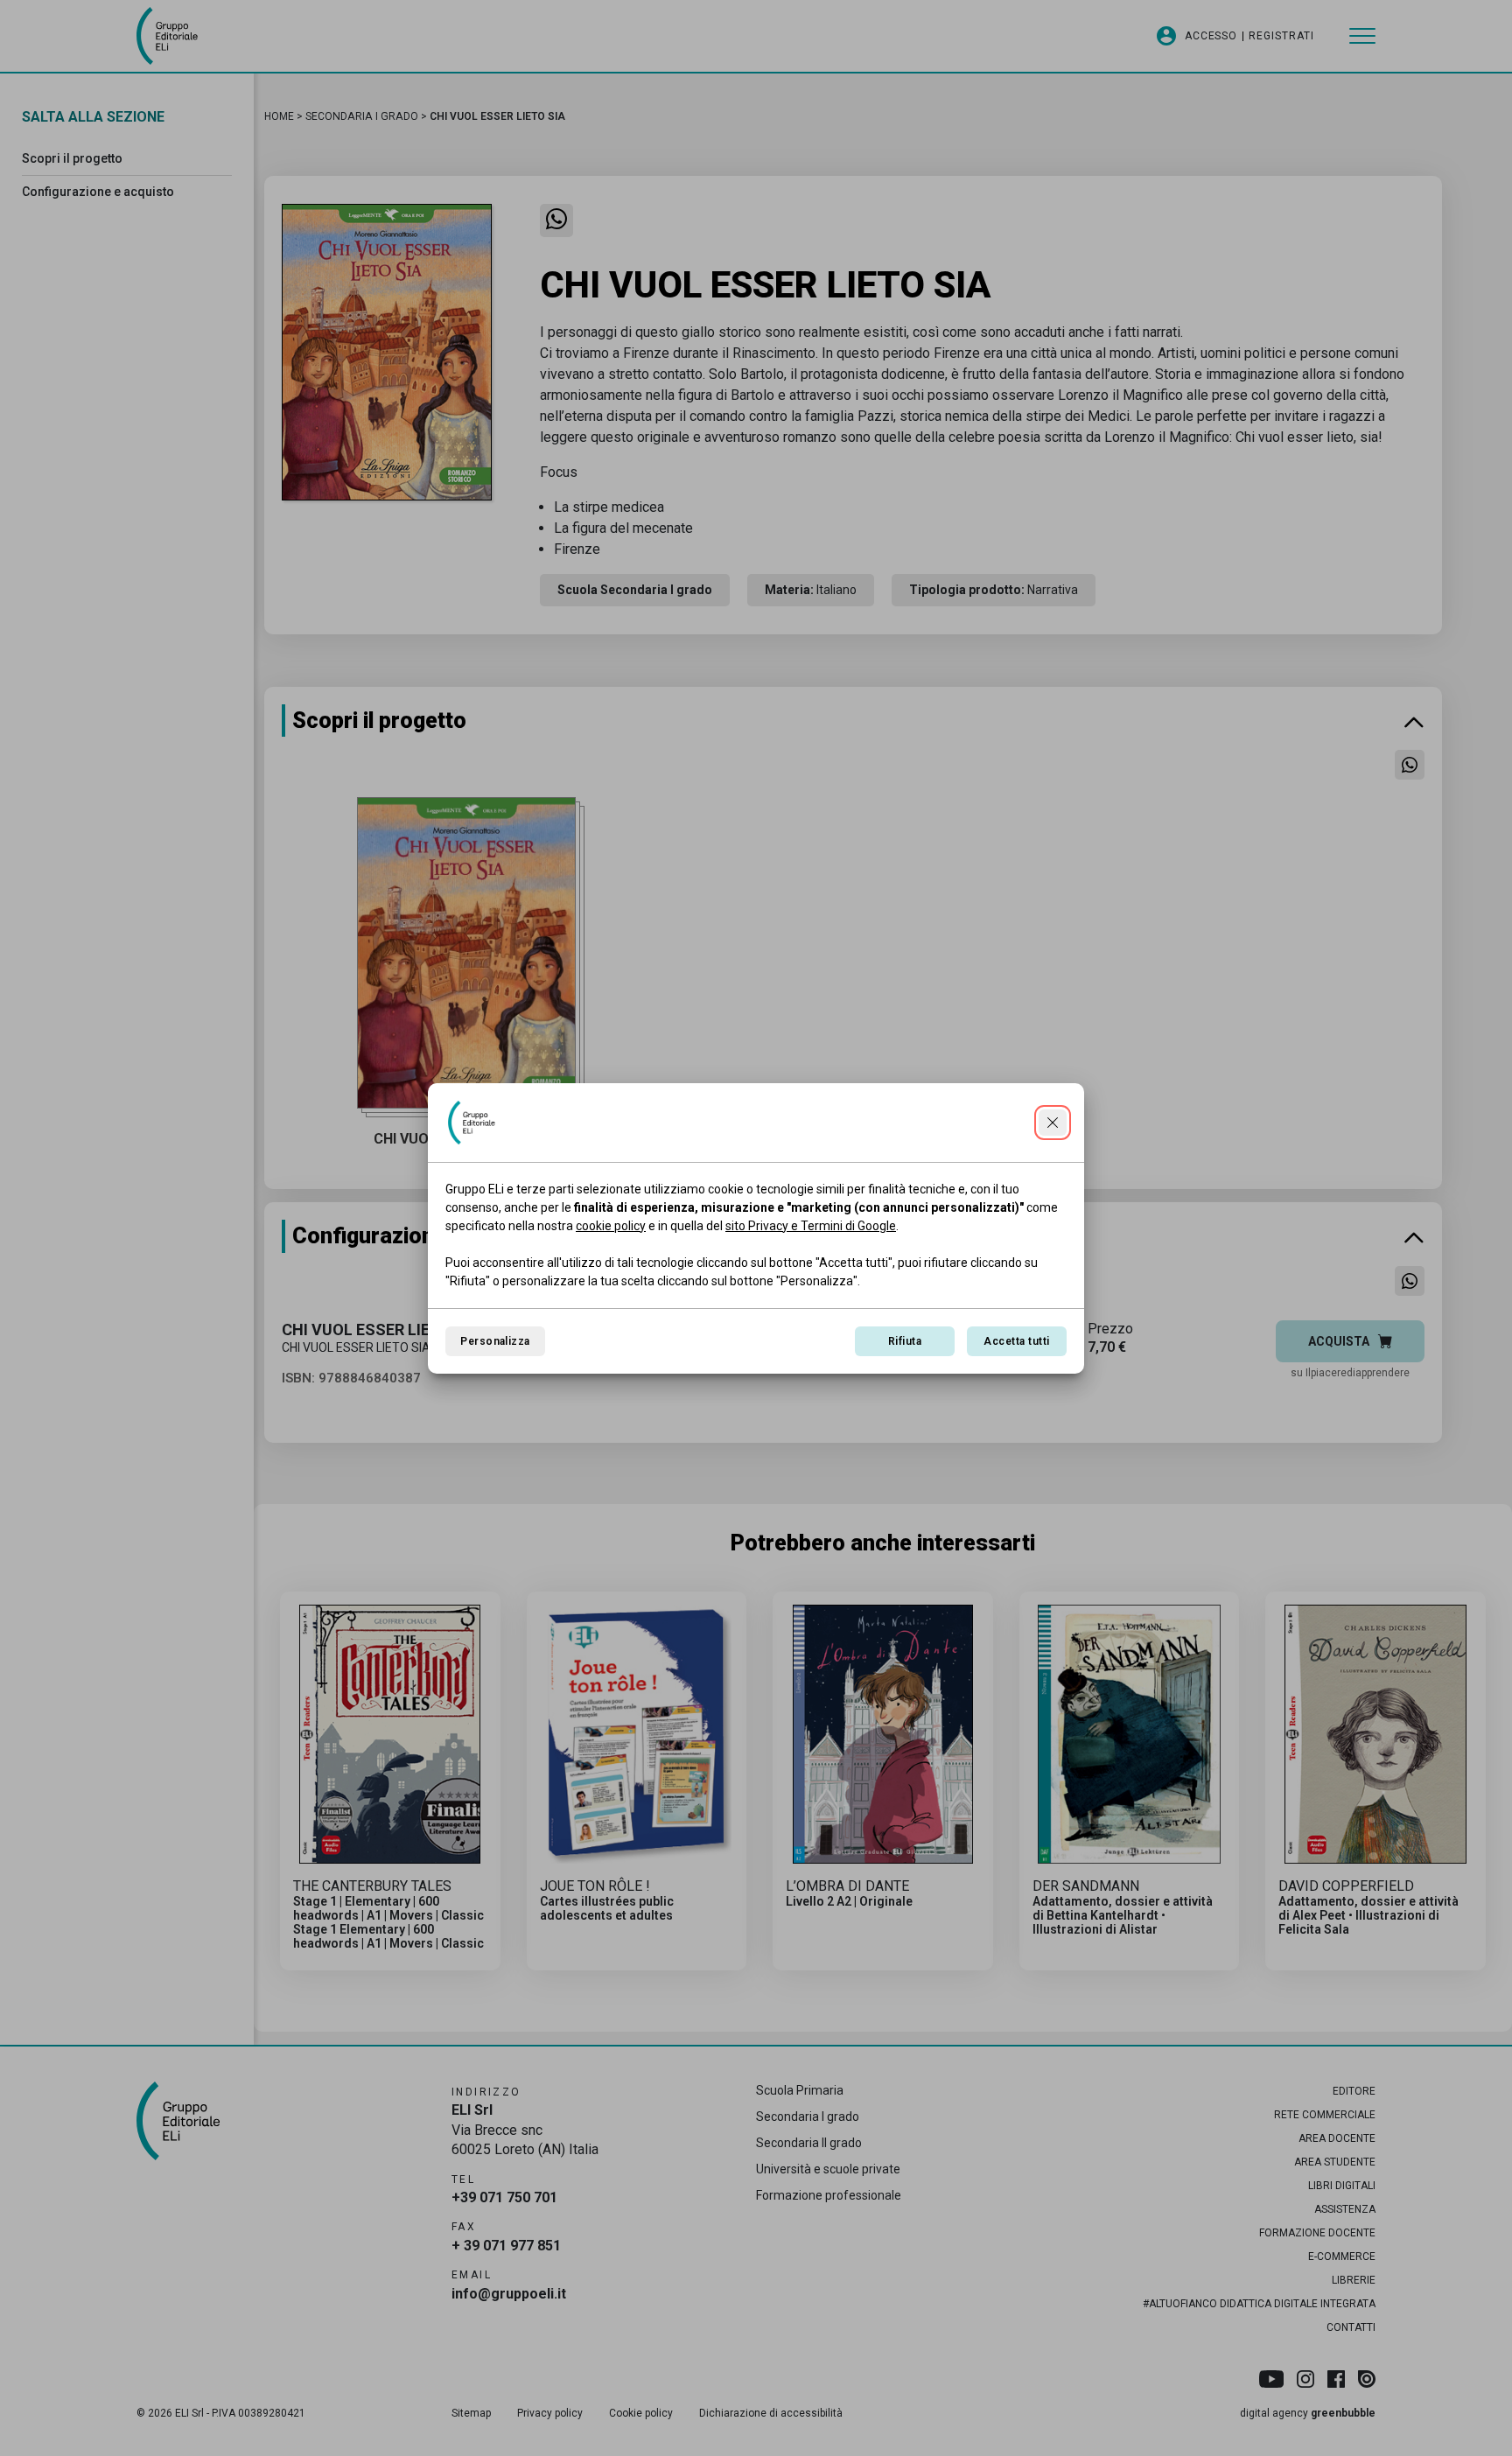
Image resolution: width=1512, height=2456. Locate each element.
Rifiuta (905, 1341)
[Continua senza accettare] (1053, 1123)
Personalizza (495, 1341)
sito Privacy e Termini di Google (811, 1226)
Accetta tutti (1016, 1341)
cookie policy (611, 1226)
